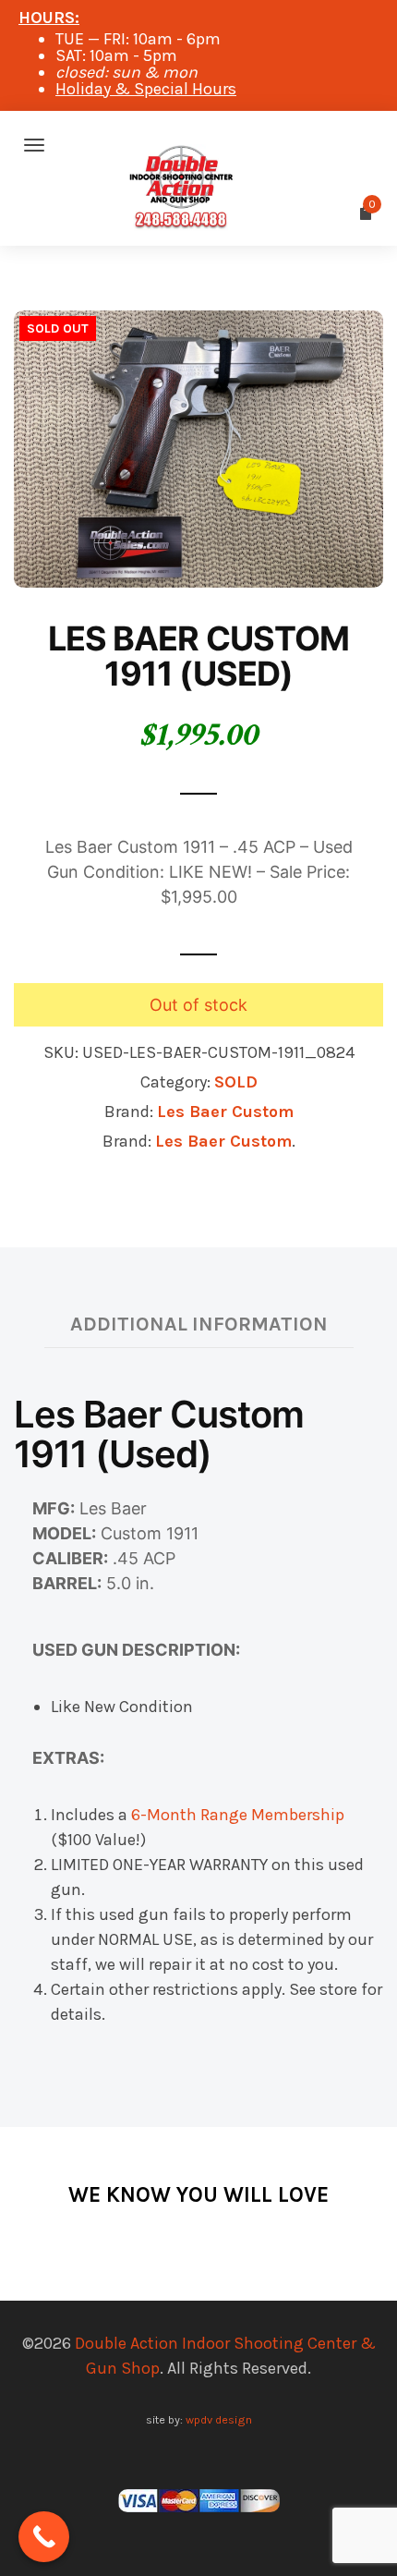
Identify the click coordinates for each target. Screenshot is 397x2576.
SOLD (236, 1082)
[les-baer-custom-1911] (198, 447)
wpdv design (219, 2419)
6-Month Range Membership (238, 1815)
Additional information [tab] (199, 1324)
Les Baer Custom (225, 1112)
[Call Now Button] (44, 2537)
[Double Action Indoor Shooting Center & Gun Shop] (198, 145)
